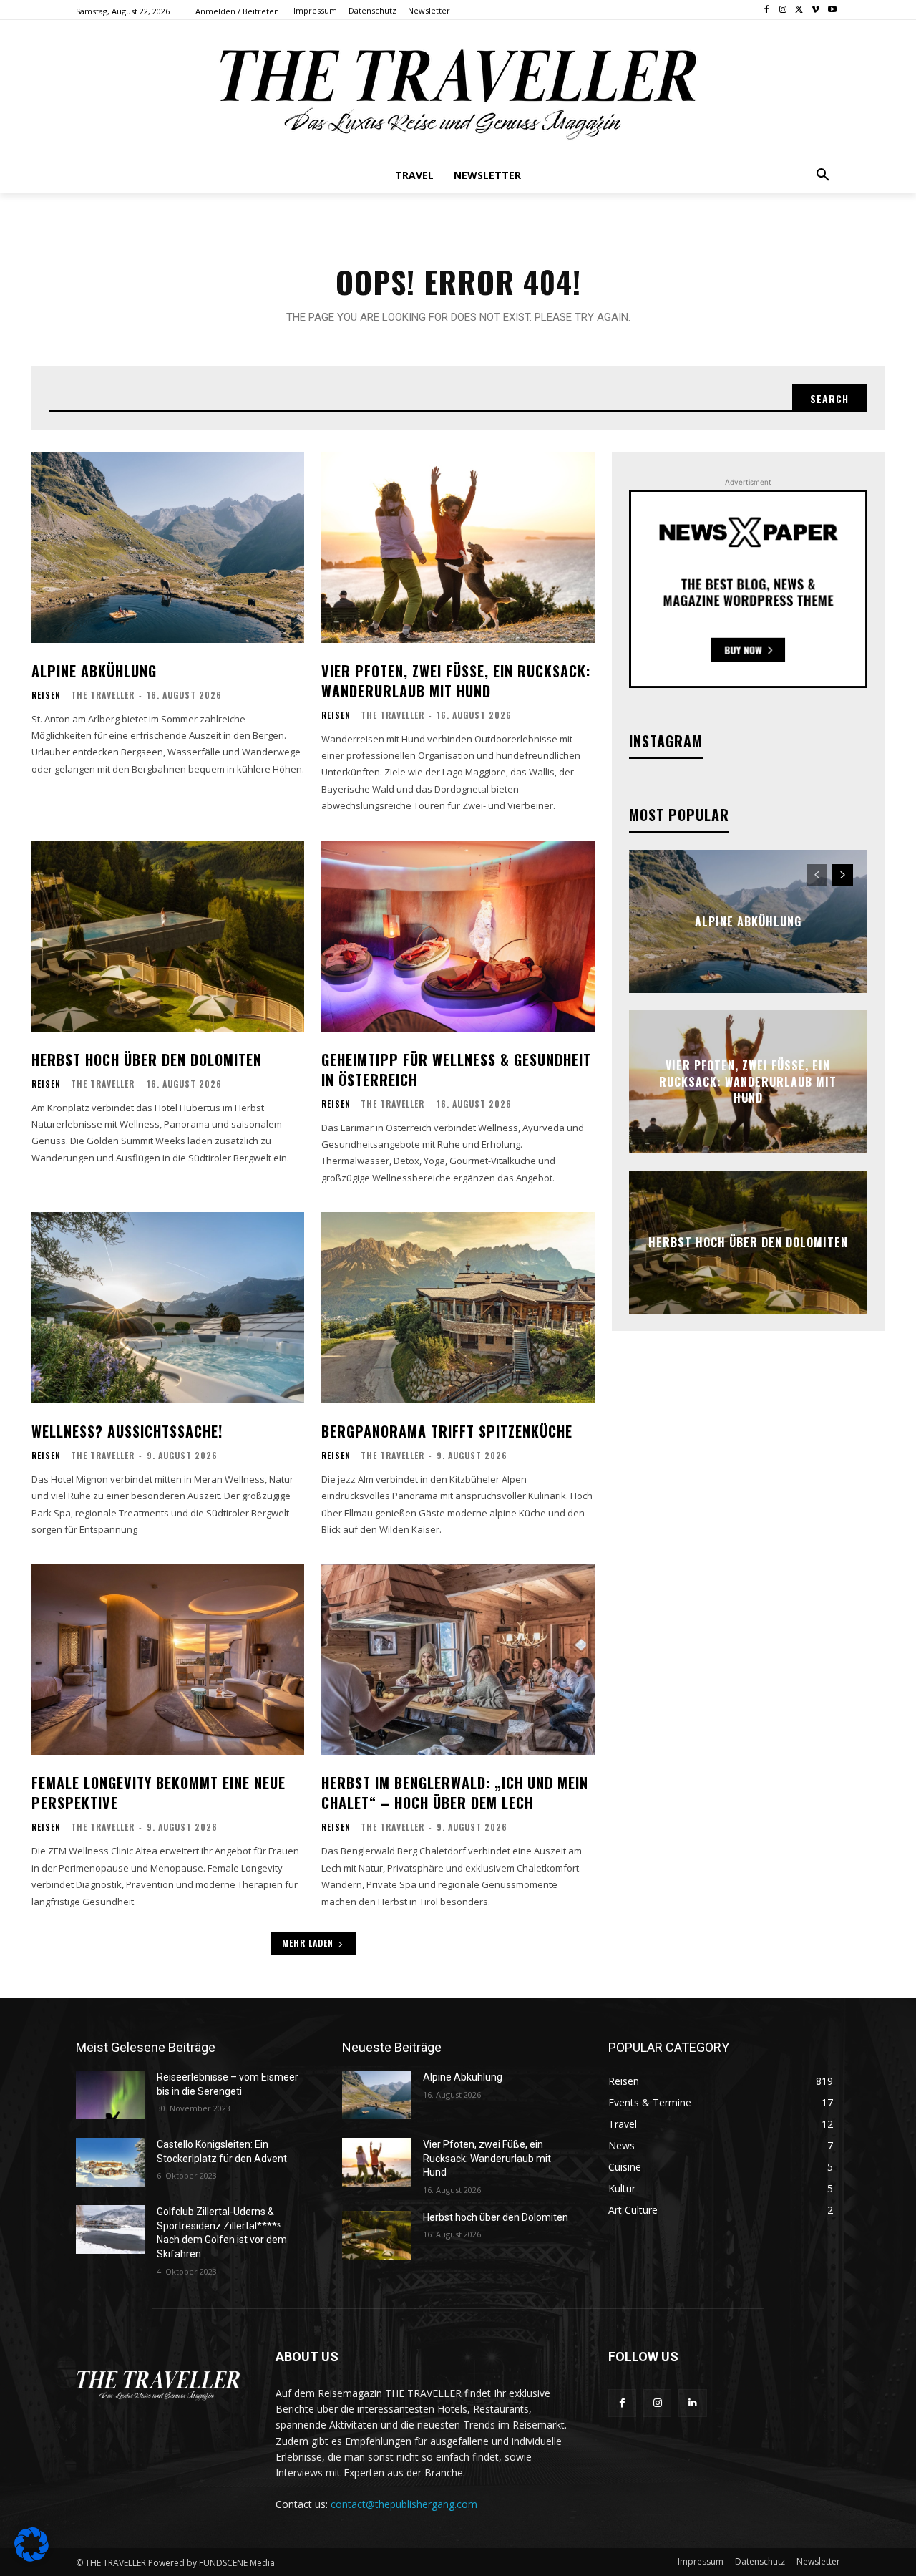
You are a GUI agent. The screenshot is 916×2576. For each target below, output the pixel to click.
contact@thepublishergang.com (404, 2504)
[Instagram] (783, 10)
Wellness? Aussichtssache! (127, 1431)
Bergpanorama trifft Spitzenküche (447, 1431)
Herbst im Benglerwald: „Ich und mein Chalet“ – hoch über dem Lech (455, 1793)
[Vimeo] (815, 10)
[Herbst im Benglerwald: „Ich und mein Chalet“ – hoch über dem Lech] (458, 1660)
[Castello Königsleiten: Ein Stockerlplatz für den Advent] (111, 2162)
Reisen (46, 695)
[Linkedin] (692, 2403)
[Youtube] (832, 10)
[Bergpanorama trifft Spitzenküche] (458, 1308)
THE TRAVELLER (103, 695)
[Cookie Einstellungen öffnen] (31, 2558)
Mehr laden (308, 1943)
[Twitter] (800, 10)
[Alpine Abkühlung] (168, 547)
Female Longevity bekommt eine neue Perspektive (159, 1793)
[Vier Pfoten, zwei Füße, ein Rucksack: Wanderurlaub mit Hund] (458, 547)
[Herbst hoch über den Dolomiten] (168, 936)
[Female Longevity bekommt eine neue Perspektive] (168, 1660)
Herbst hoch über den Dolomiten (147, 1060)
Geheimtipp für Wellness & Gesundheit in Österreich (456, 1070)
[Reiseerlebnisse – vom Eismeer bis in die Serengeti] (111, 2095)
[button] (823, 175)
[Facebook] (767, 10)
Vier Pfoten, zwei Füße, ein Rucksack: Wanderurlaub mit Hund (456, 681)
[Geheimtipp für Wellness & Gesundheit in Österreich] (458, 936)
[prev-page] (817, 875)
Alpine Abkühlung (94, 671)
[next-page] (843, 875)
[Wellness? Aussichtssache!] (168, 1308)
